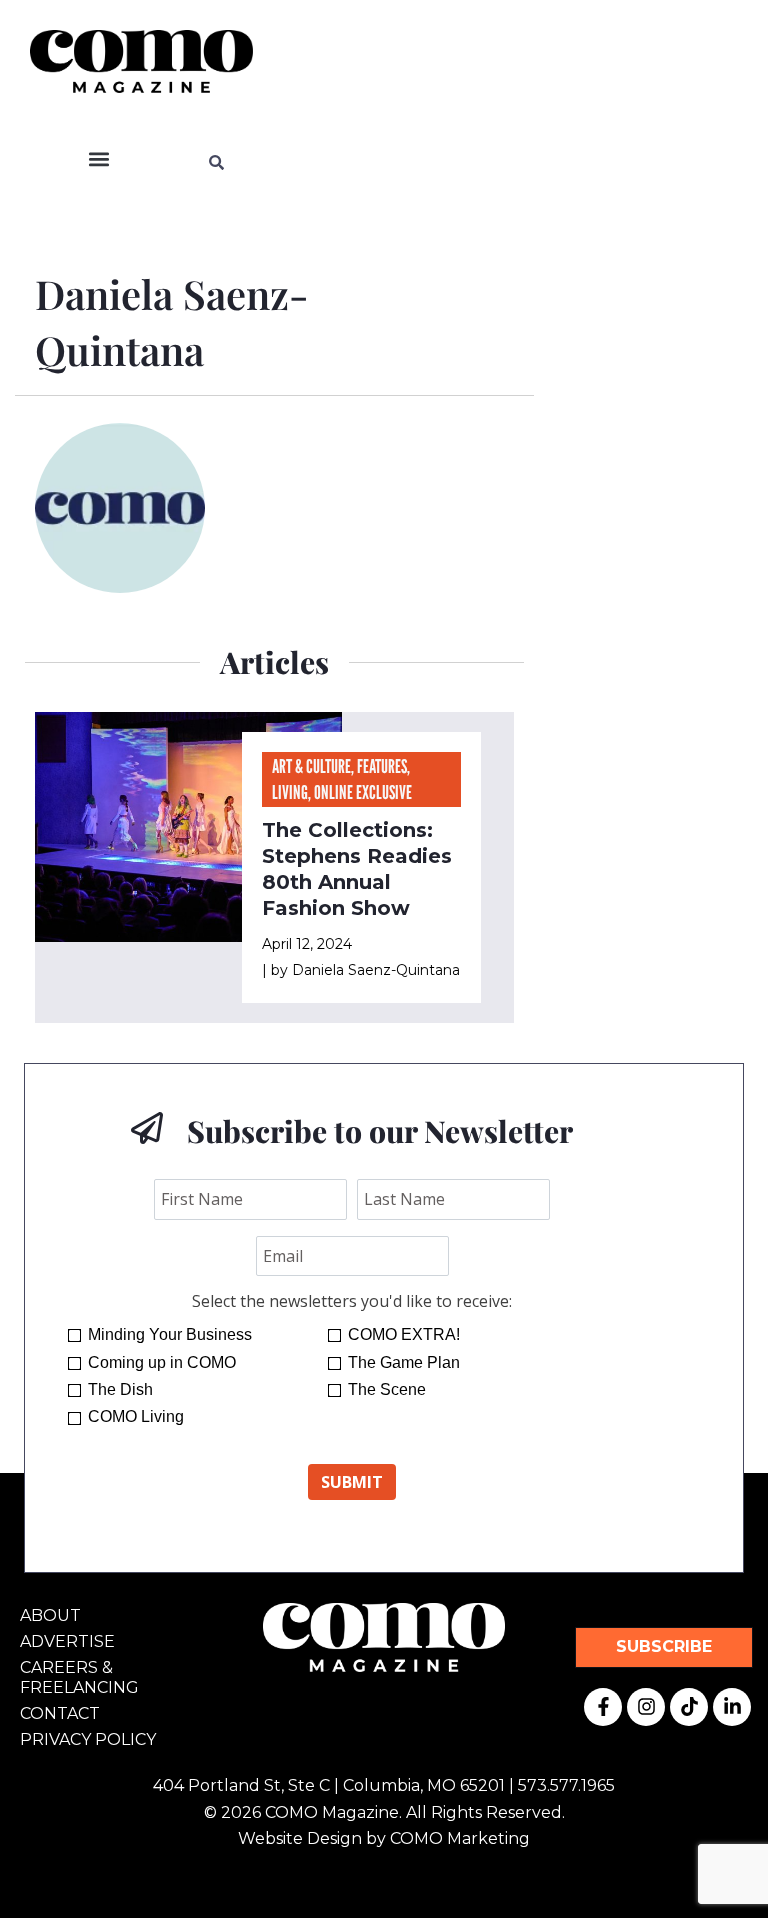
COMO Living (136, 1416)
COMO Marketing (460, 1838)
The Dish (120, 1389)
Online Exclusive (363, 792)
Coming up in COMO (162, 1362)
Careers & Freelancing (79, 1677)
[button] (99, 159)
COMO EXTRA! (404, 1334)
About (50, 1615)
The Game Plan (404, 1362)
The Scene (387, 1389)
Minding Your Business (170, 1334)
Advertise (67, 1641)
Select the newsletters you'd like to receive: (352, 1301)
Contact (60, 1713)
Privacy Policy (88, 1739)
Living (290, 792)
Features (382, 766)
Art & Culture (311, 766)
